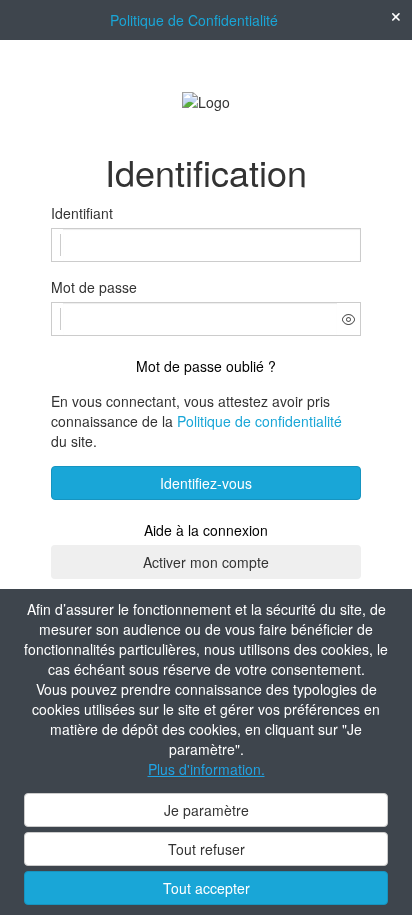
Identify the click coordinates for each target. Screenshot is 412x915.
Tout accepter (206, 888)
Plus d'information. (206, 769)
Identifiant (82, 213)
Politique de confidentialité (259, 421)
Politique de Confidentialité (194, 20)
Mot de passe (94, 287)
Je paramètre (206, 810)
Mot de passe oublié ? (206, 366)
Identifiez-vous (206, 483)
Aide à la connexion (206, 530)
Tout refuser (206, 849)
